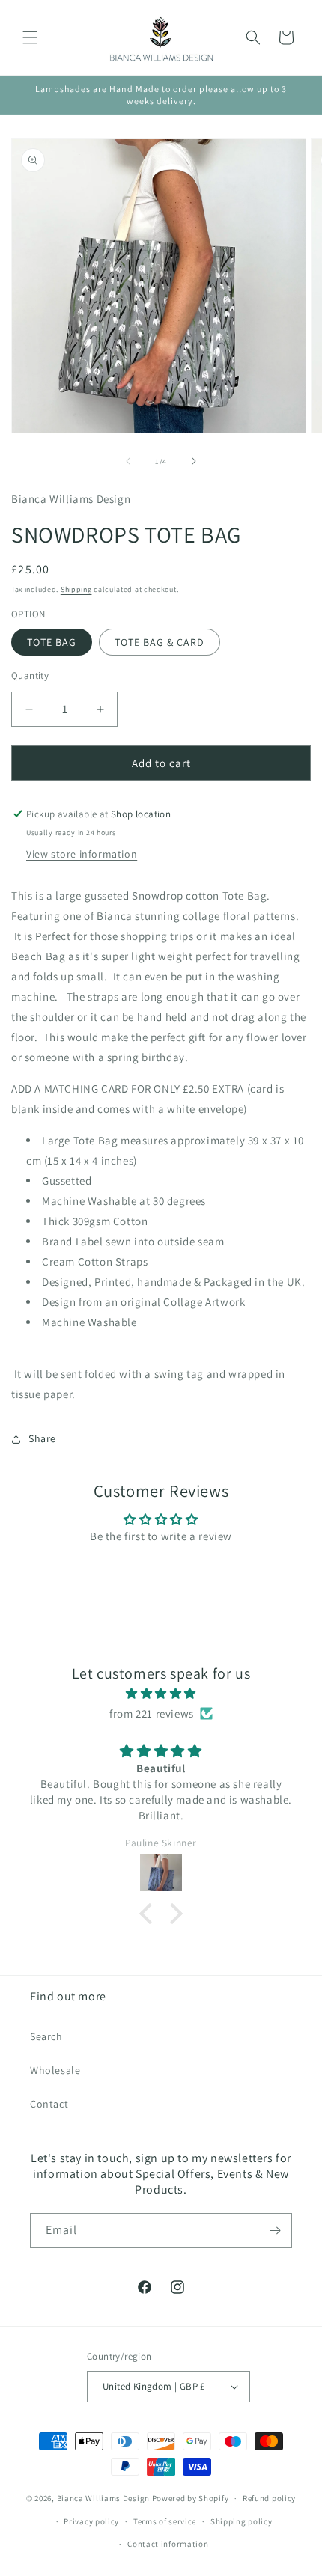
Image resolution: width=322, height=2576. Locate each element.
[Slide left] (128, 461)
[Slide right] (194, 461)
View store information (82, 854)
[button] (30, 37)
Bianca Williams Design (103, 2498)
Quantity (30, 675)
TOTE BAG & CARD (160, 642)
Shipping (76, 589)
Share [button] (42, 1438)
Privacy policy (91, 2521)
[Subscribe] (275, 2231)
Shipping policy (241, 2521)
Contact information (168, 2544)
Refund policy (269, 2498)
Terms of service (165, 2521)
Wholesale (55, 2070)
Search (46, 2036)
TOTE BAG (52, 642)
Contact (49, 2104)
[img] (161, 1693)
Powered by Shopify (191, 2498)
